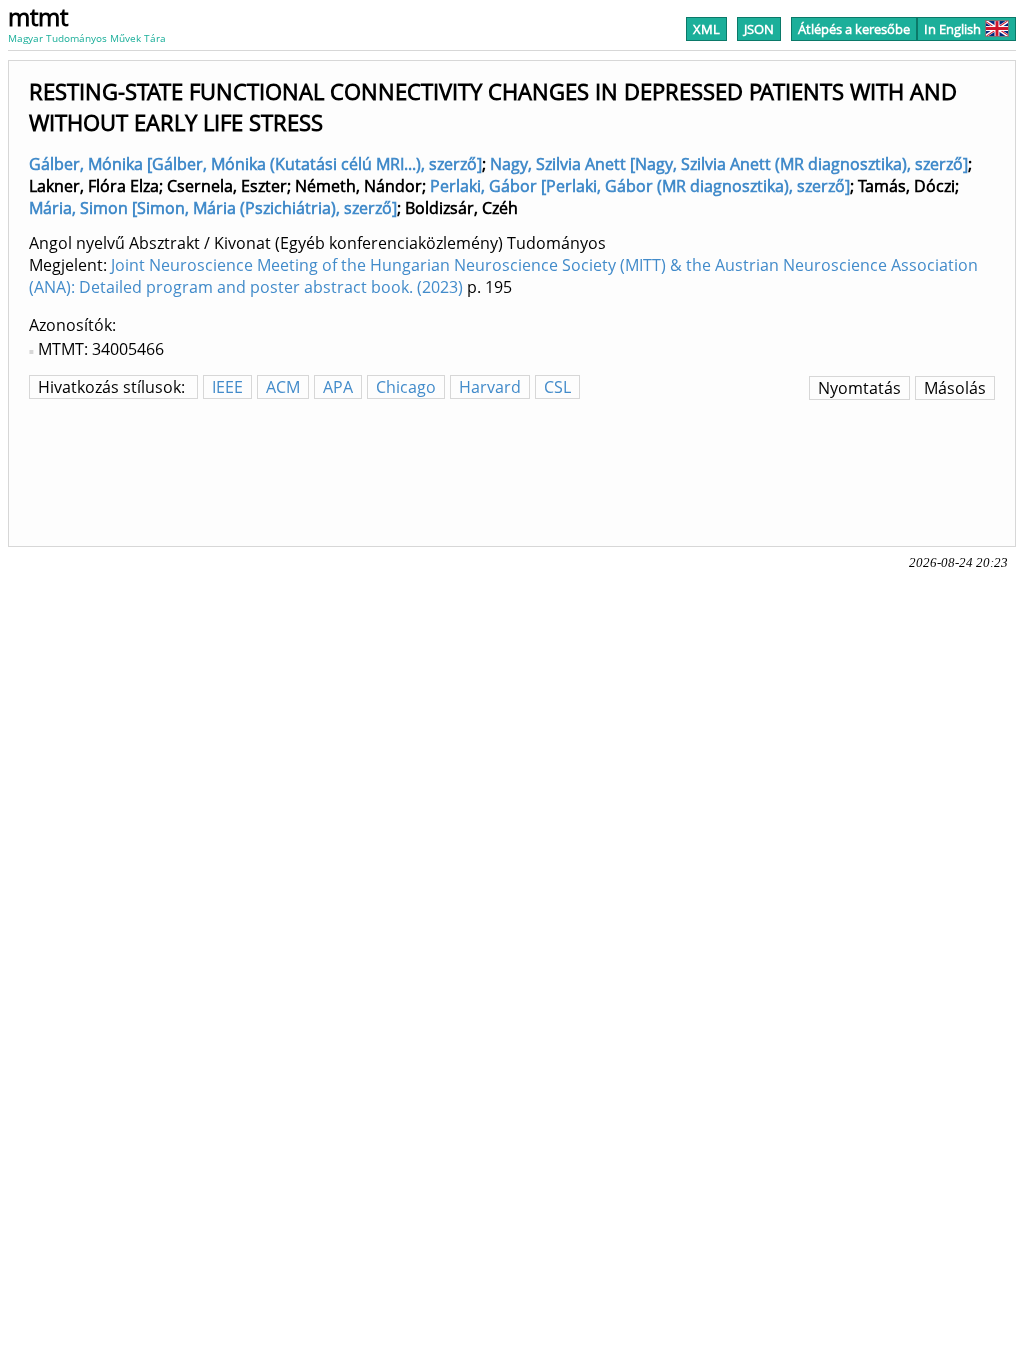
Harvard (490, 387)
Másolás (955, 388)
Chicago (406, 387)
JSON (759, 29)
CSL (557, 387)
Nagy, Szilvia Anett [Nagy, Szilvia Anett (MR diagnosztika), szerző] (729, 164)
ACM (283, 387)
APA (338, 387)
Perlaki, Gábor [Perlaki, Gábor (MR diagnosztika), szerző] (640, 186)
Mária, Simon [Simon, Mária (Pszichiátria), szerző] (213, 208)
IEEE (227, 387)
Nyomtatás (859, 388)
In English (952, 29)
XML (706, 29)
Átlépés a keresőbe (854, 29)
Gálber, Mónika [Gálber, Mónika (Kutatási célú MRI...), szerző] (255, 164)
